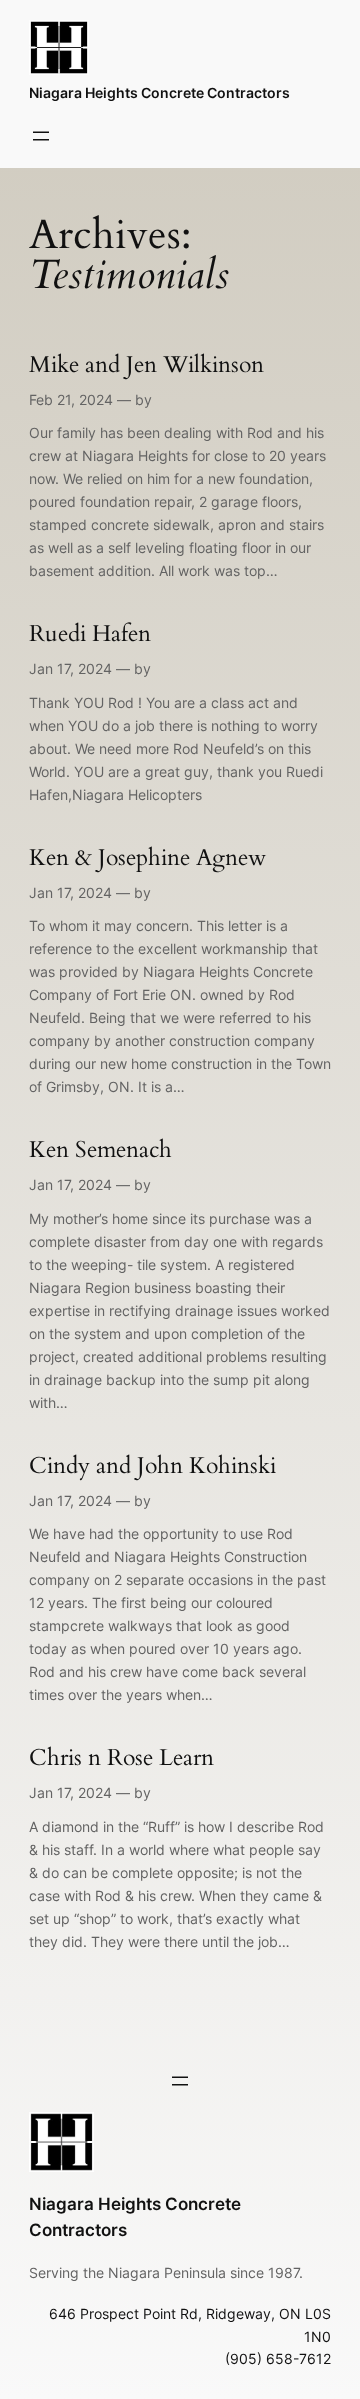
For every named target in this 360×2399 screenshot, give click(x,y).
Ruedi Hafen (90, 634)
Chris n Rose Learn (121, 1758)
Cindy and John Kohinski (152, 1466)
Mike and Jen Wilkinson (146, 365)
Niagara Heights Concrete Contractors (159, 92)
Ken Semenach (100, 1150)
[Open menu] (41, 136)
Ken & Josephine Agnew (147, 858)
